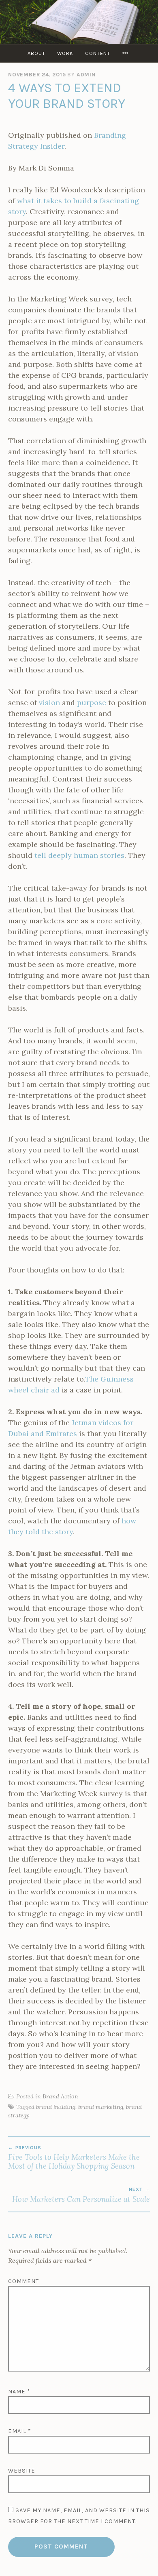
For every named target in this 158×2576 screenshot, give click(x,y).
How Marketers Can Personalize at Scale (81, 2195)
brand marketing (101, 2107)
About (36, 53)
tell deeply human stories (79, 855)
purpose (92, 702)
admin (86, 75)
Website (22, 2471)
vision (49, 702)
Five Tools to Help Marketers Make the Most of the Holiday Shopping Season (74, 2158)
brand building (56, 2107)
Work (65, 53)
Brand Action (60, 2096)
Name (19, 2392)
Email (20, 2431)
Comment (23, 2281)
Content (98, 53)
